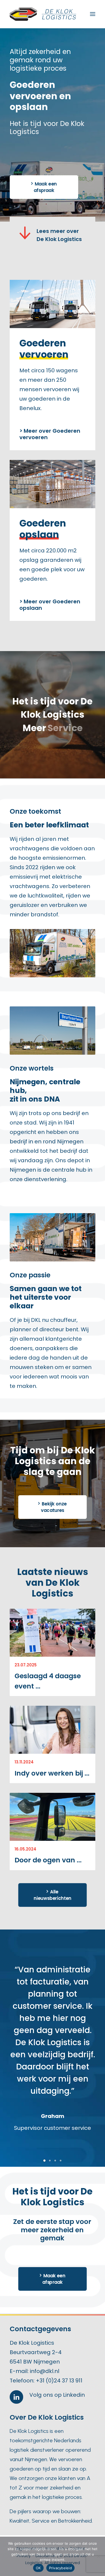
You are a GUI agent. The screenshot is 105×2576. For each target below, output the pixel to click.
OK (38, 2568)
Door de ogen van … (48, 1860)
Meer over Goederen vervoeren (50, 434)
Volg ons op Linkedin (57, 2395)
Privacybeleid (60, 2568)
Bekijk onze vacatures (54, 1507)
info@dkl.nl (45, 2371)
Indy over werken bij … (52, 1773)
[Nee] (98, 2556)
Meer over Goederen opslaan (50, 605)
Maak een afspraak (46, 187)
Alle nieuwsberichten (52, 1895)
